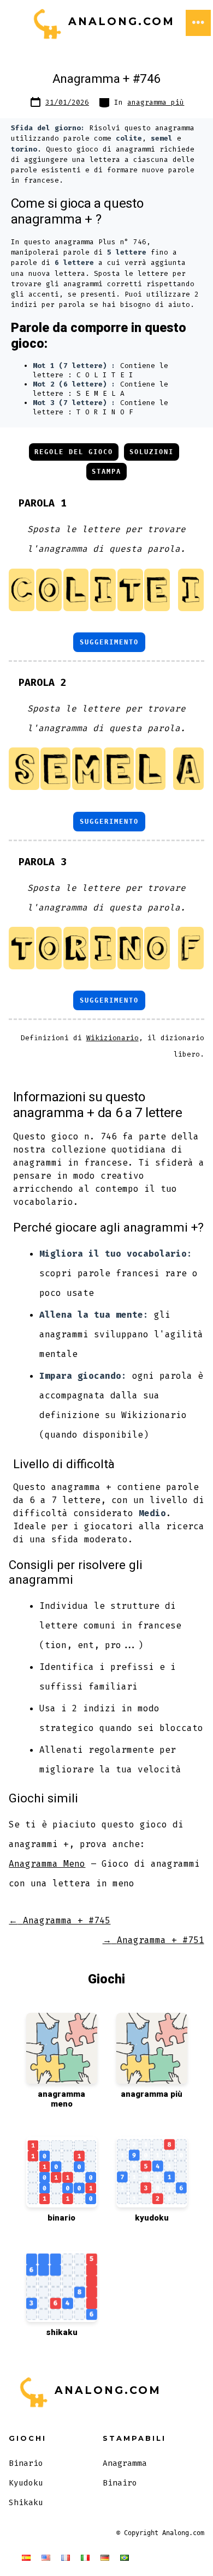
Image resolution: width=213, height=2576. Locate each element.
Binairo (120, 2483)
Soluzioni (152, 452)
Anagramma (125, 2463)
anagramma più (156, 102)
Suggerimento (109, 642)
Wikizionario (113, 1038)
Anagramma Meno (47, 1864)
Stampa (106, 472)
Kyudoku (26, 2483)
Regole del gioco (74, 452)
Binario (26, 2463)
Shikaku (26, 2503)
